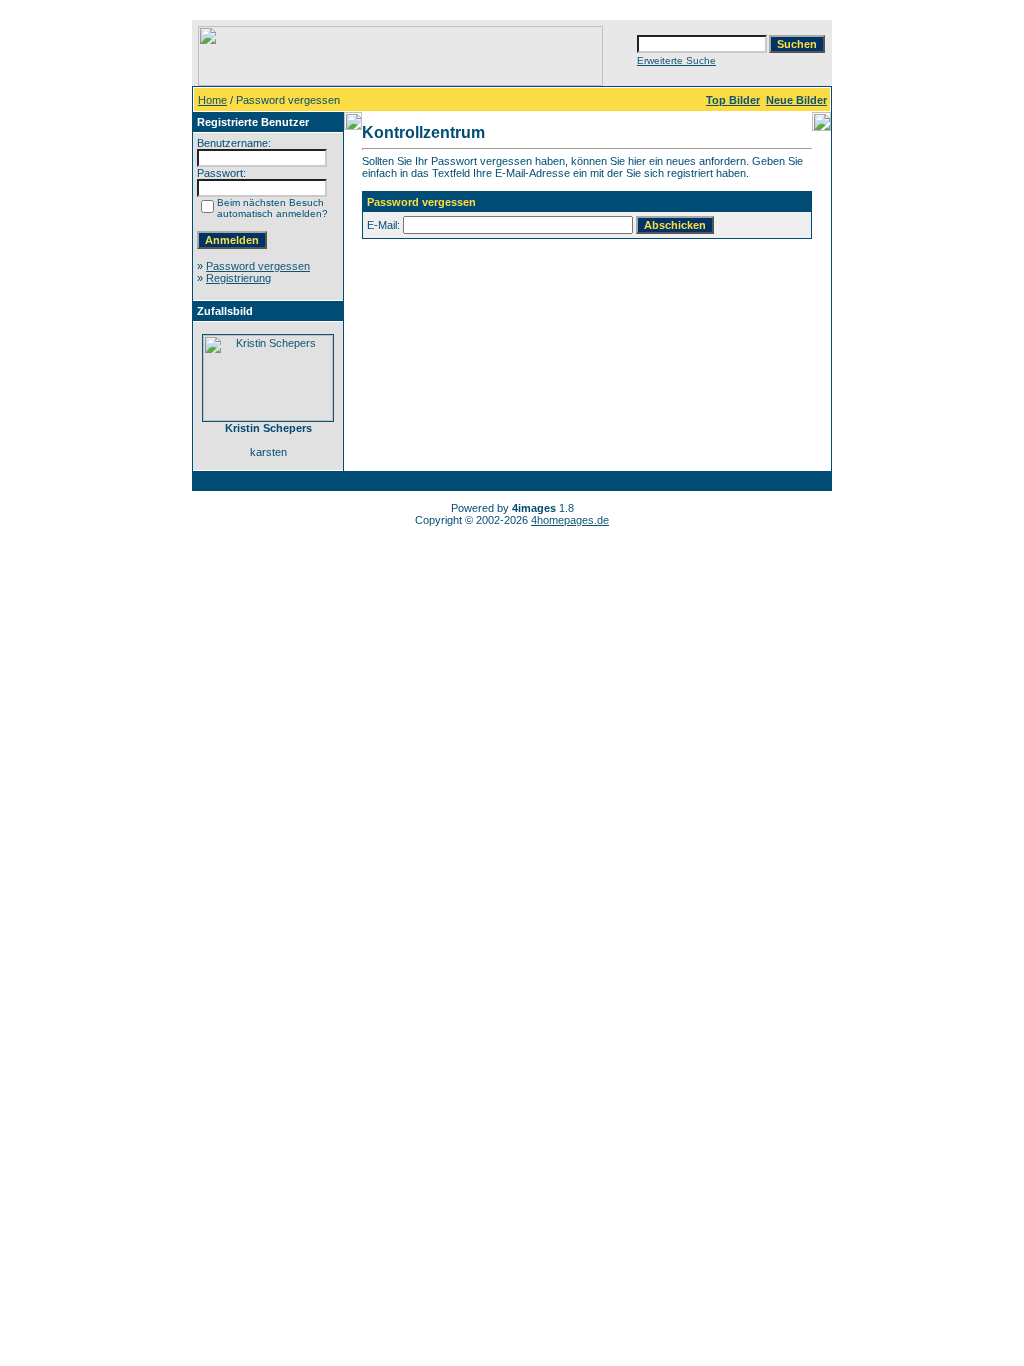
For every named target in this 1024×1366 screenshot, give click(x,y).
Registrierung (238, 278)
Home (212, 100)
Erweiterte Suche (676, 60)
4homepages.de (570, 520)
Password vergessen (258, 266)
